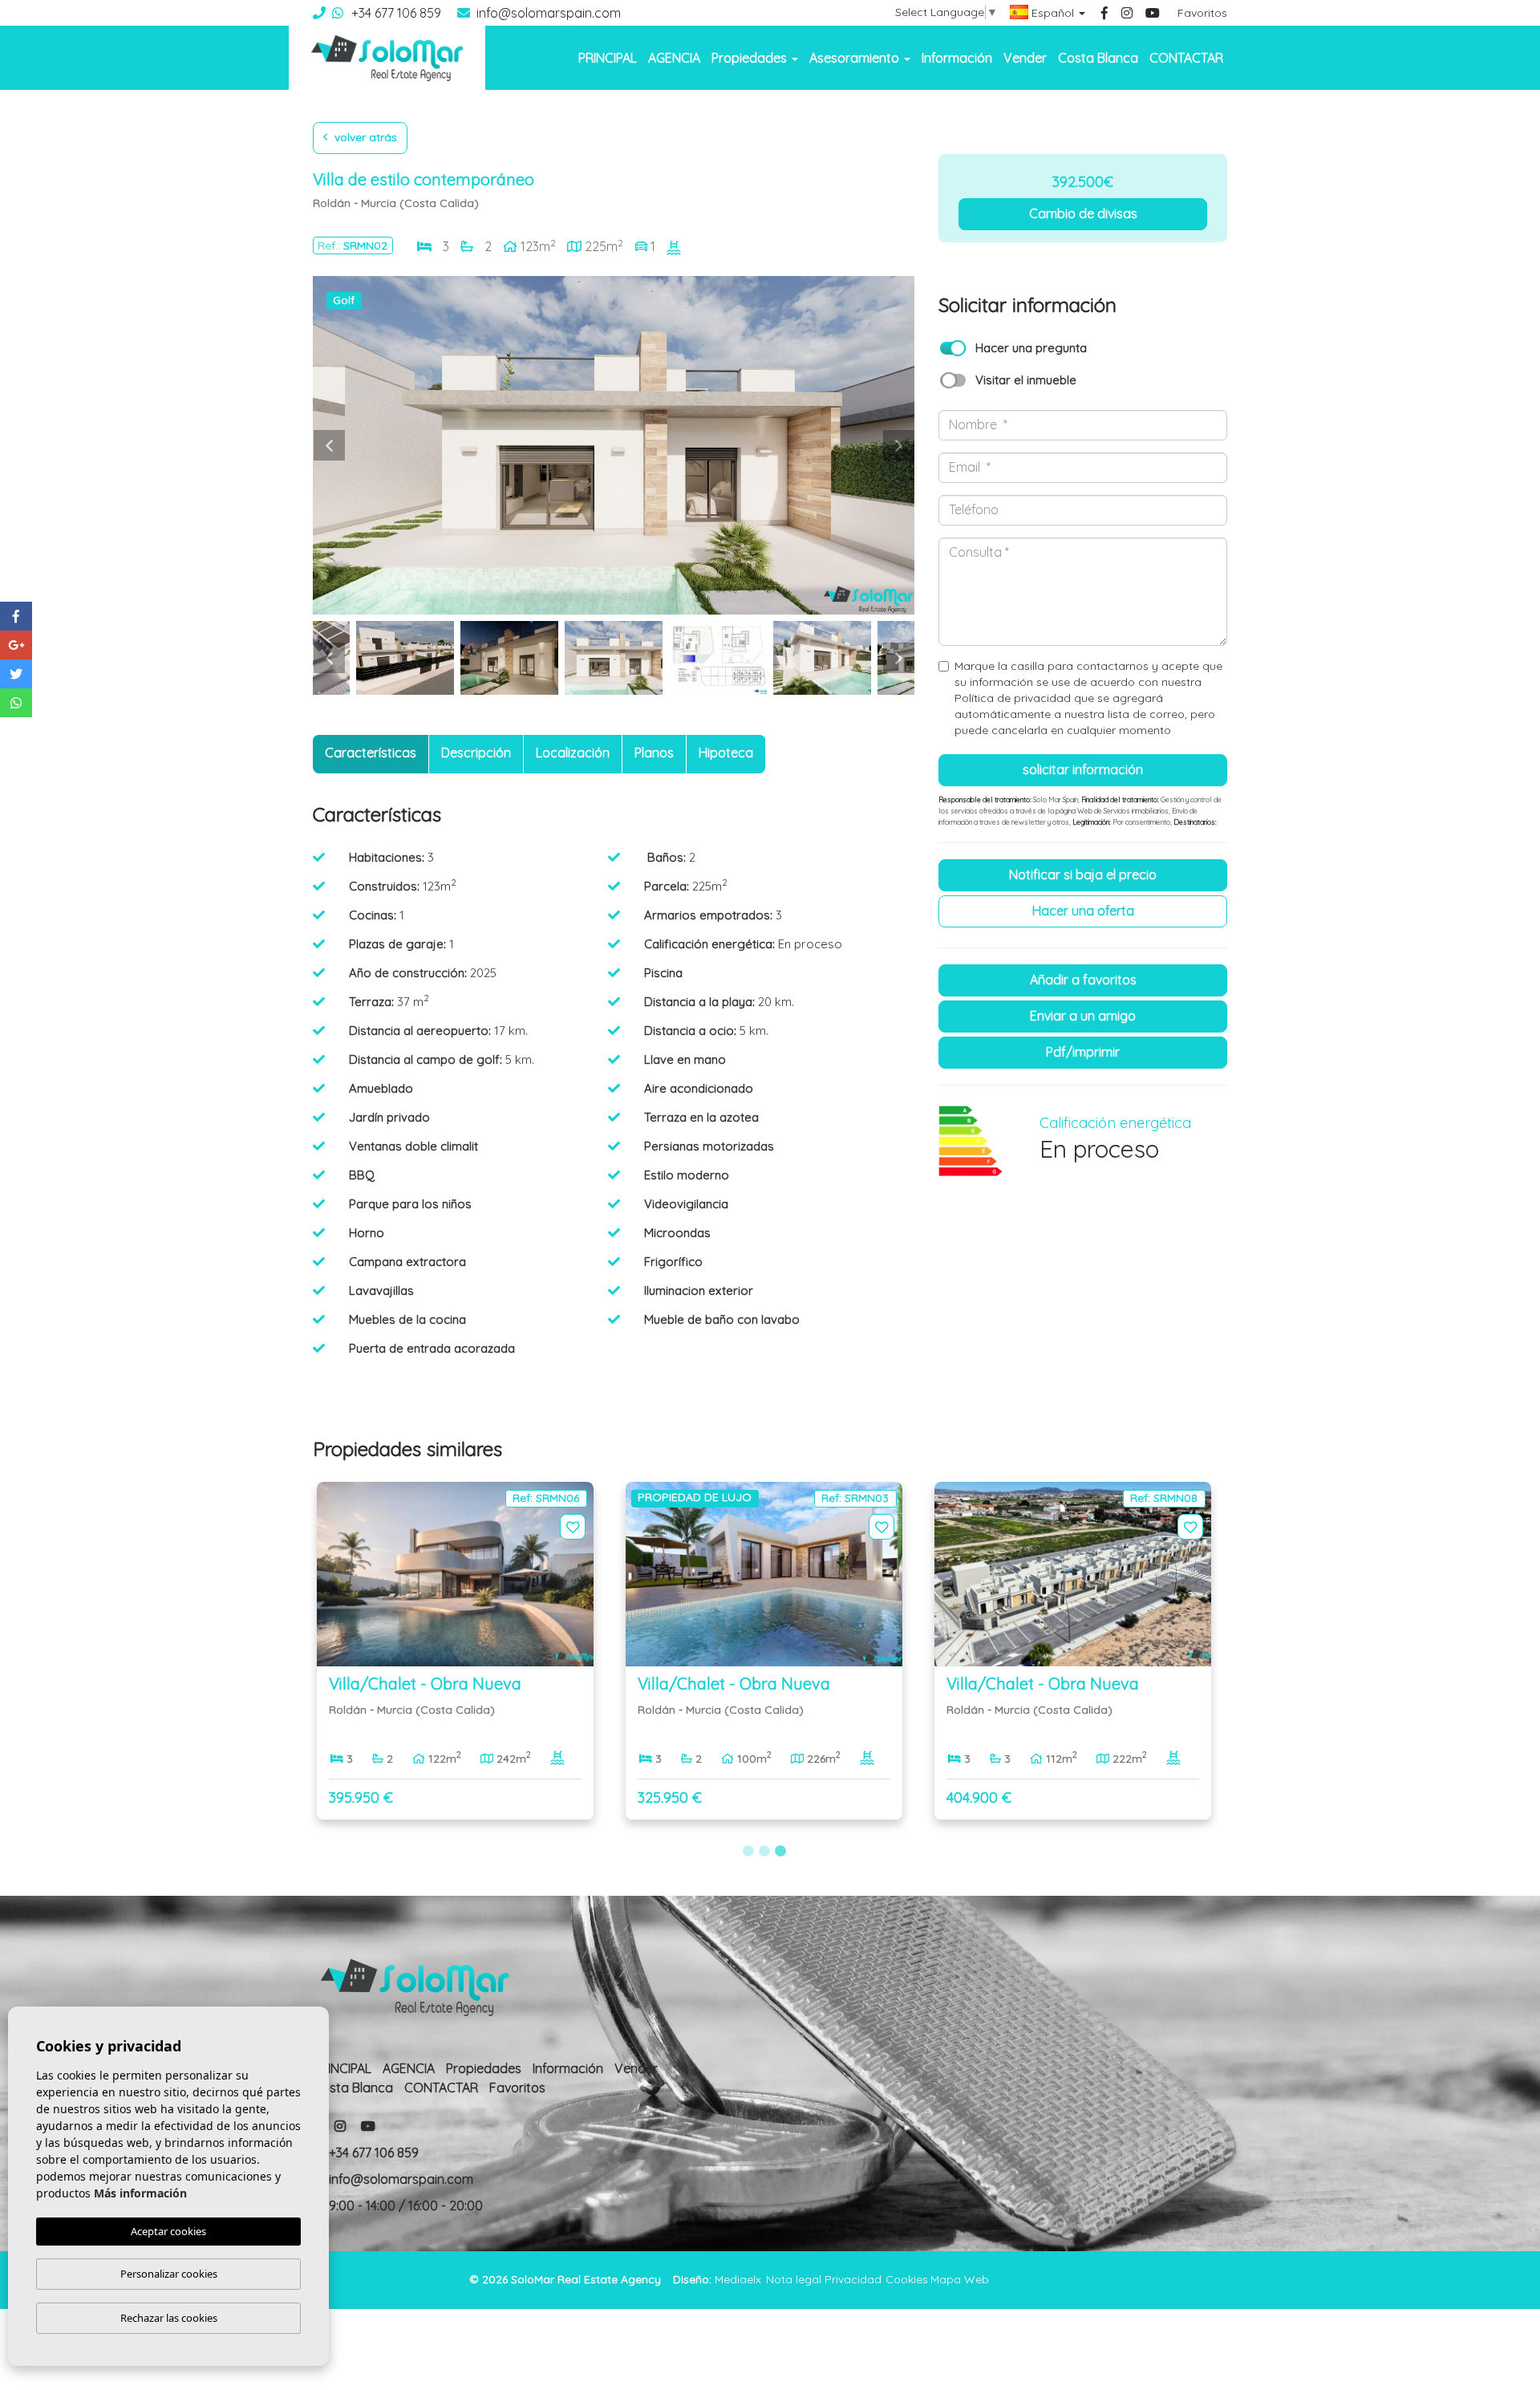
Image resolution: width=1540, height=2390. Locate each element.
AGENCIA (674, 58)
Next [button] (898, 445)
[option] (614, 445)
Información (957, 58)
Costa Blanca (1098, 58)
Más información (140, 2193)
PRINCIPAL (608, 58)
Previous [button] (329, 445)
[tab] (371, 754)
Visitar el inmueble (1026, 380)
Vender (1025, 58)
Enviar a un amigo (1083, 1016)
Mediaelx (738, 2279)
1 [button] (748, 1852)
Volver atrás (364, 137)
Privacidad (853, 2279)
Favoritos (1202, 13)
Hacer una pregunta (1031, 348)
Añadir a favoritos (1083, 980)
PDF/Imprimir (1083, 1052)
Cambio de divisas (1083, 213)
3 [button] (780, 1852)
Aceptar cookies (168, 2231)
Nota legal (794, 2279)
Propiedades (484, 2068)
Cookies (907, 2279)
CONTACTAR (1186, 58)
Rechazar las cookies (169, 2318)
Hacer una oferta (1083, 911)
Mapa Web (960, 2279)
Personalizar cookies (169, 2274)
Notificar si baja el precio (1083, 874)
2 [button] (764, 1852)
